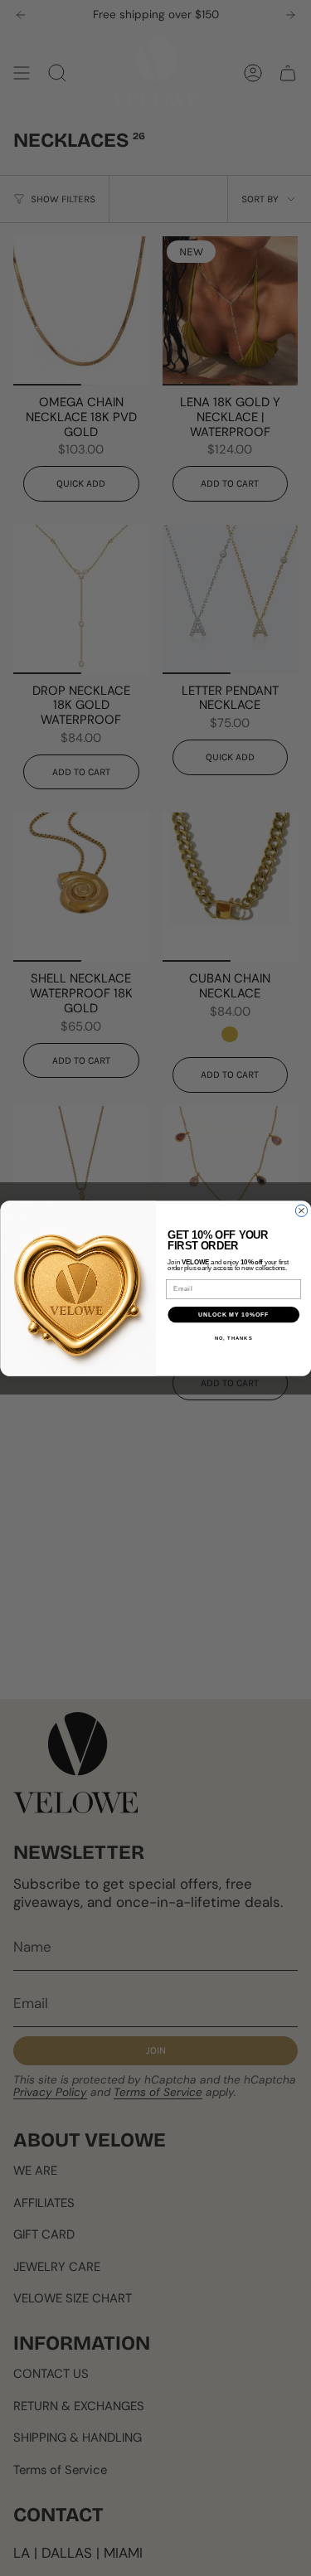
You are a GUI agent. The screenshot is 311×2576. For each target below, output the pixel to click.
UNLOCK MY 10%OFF (233, 1314)
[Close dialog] (301, 1210)
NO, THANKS (233, 1339)
